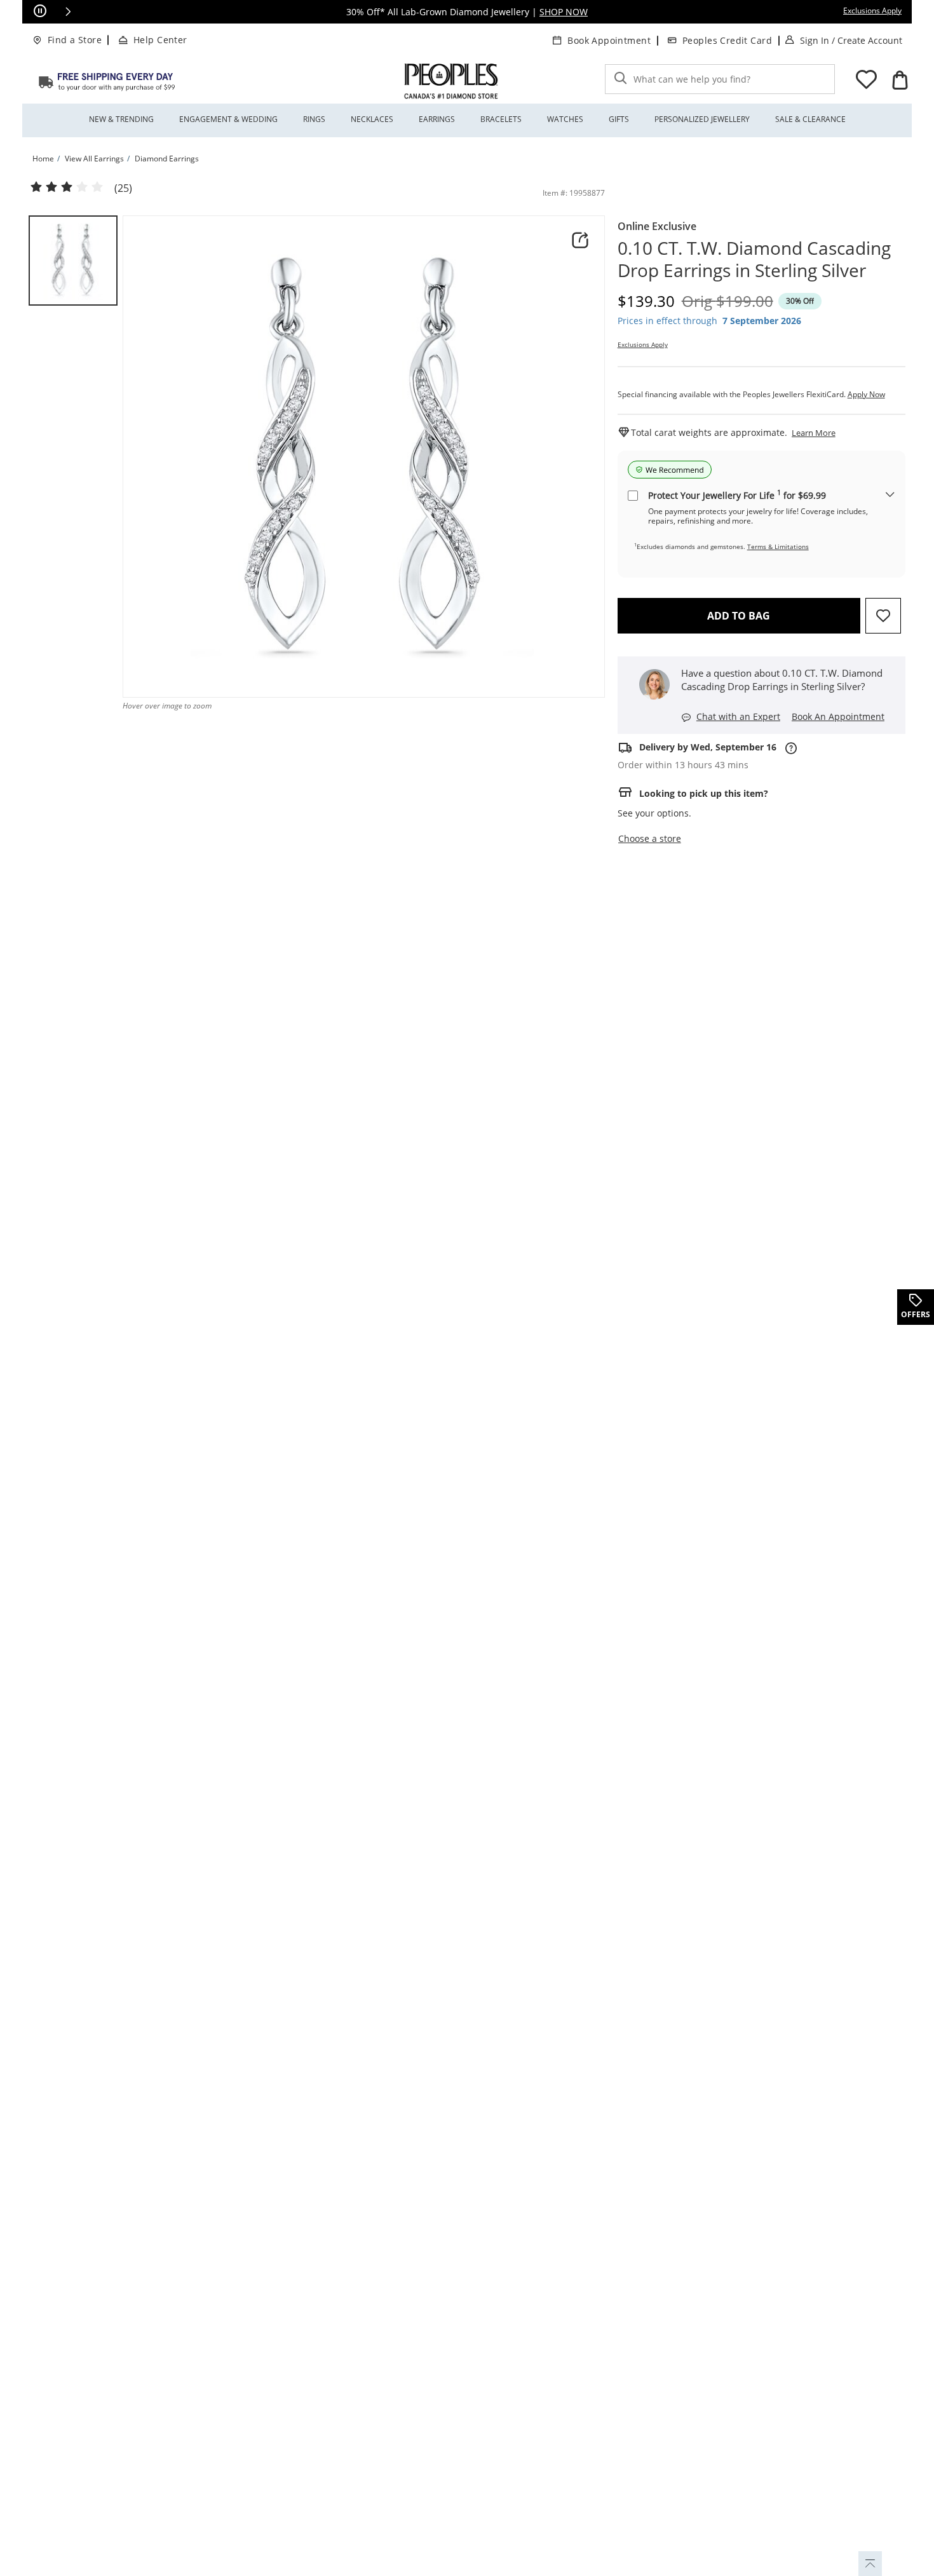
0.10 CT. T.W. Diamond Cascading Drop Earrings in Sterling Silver (754, 259)
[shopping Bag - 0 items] (900, 80)
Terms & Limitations (778, 546)
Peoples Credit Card (727, 40)
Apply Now (866, 394)
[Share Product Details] (580, 240)
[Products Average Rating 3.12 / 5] (67, 187)
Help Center (160, 40)
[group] (73, 261)
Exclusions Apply (643, 344)
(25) (123, 188)
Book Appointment (609, 40)
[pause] (40, 11)
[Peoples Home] (451, 81)
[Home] (107, 81)
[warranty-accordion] (890, 495)
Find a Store (75, 40)
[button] (68, 11)
